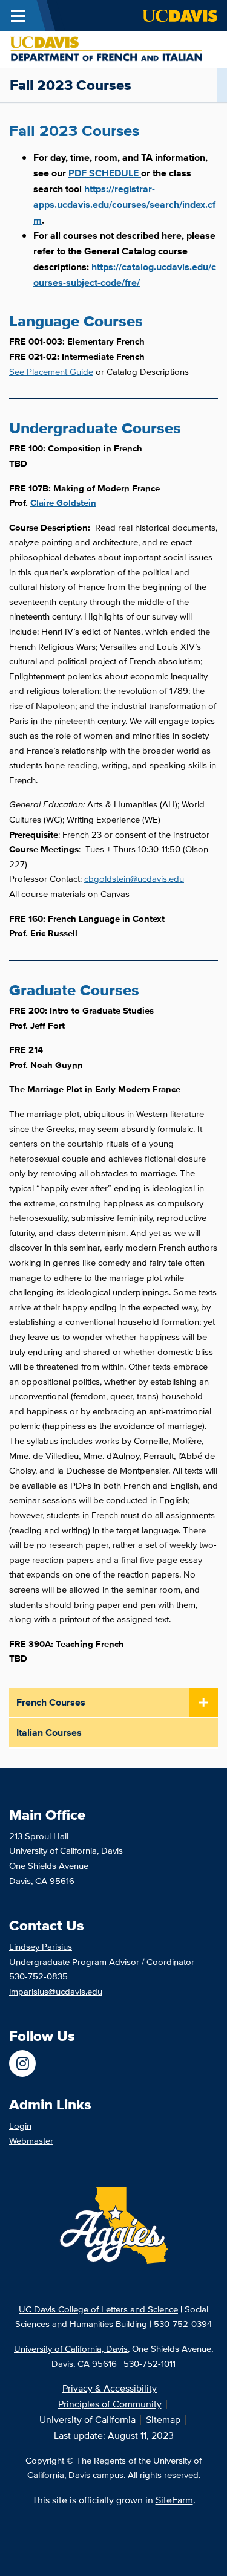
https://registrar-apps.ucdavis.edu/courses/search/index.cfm (124, 205)
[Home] (109, 49)
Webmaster (31, 2141)
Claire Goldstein (63, 503)
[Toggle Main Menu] (18, 16)
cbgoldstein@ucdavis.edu (134, 879)
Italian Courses (49, 1733)
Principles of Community (110, 2404)
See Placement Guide (51, 371)
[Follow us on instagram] (22, 2063)
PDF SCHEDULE (104, 173)
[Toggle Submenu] (203, 1703)
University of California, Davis (71, 2348)
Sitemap (163, 2420)
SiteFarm (174, 2500)
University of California (87, 2420)
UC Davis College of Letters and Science (98, 2309)
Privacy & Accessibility (110, 2388)
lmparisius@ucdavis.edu (56, 1991)
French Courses (51, 1702)
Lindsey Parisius (41, 1947)
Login (20, 2125)
